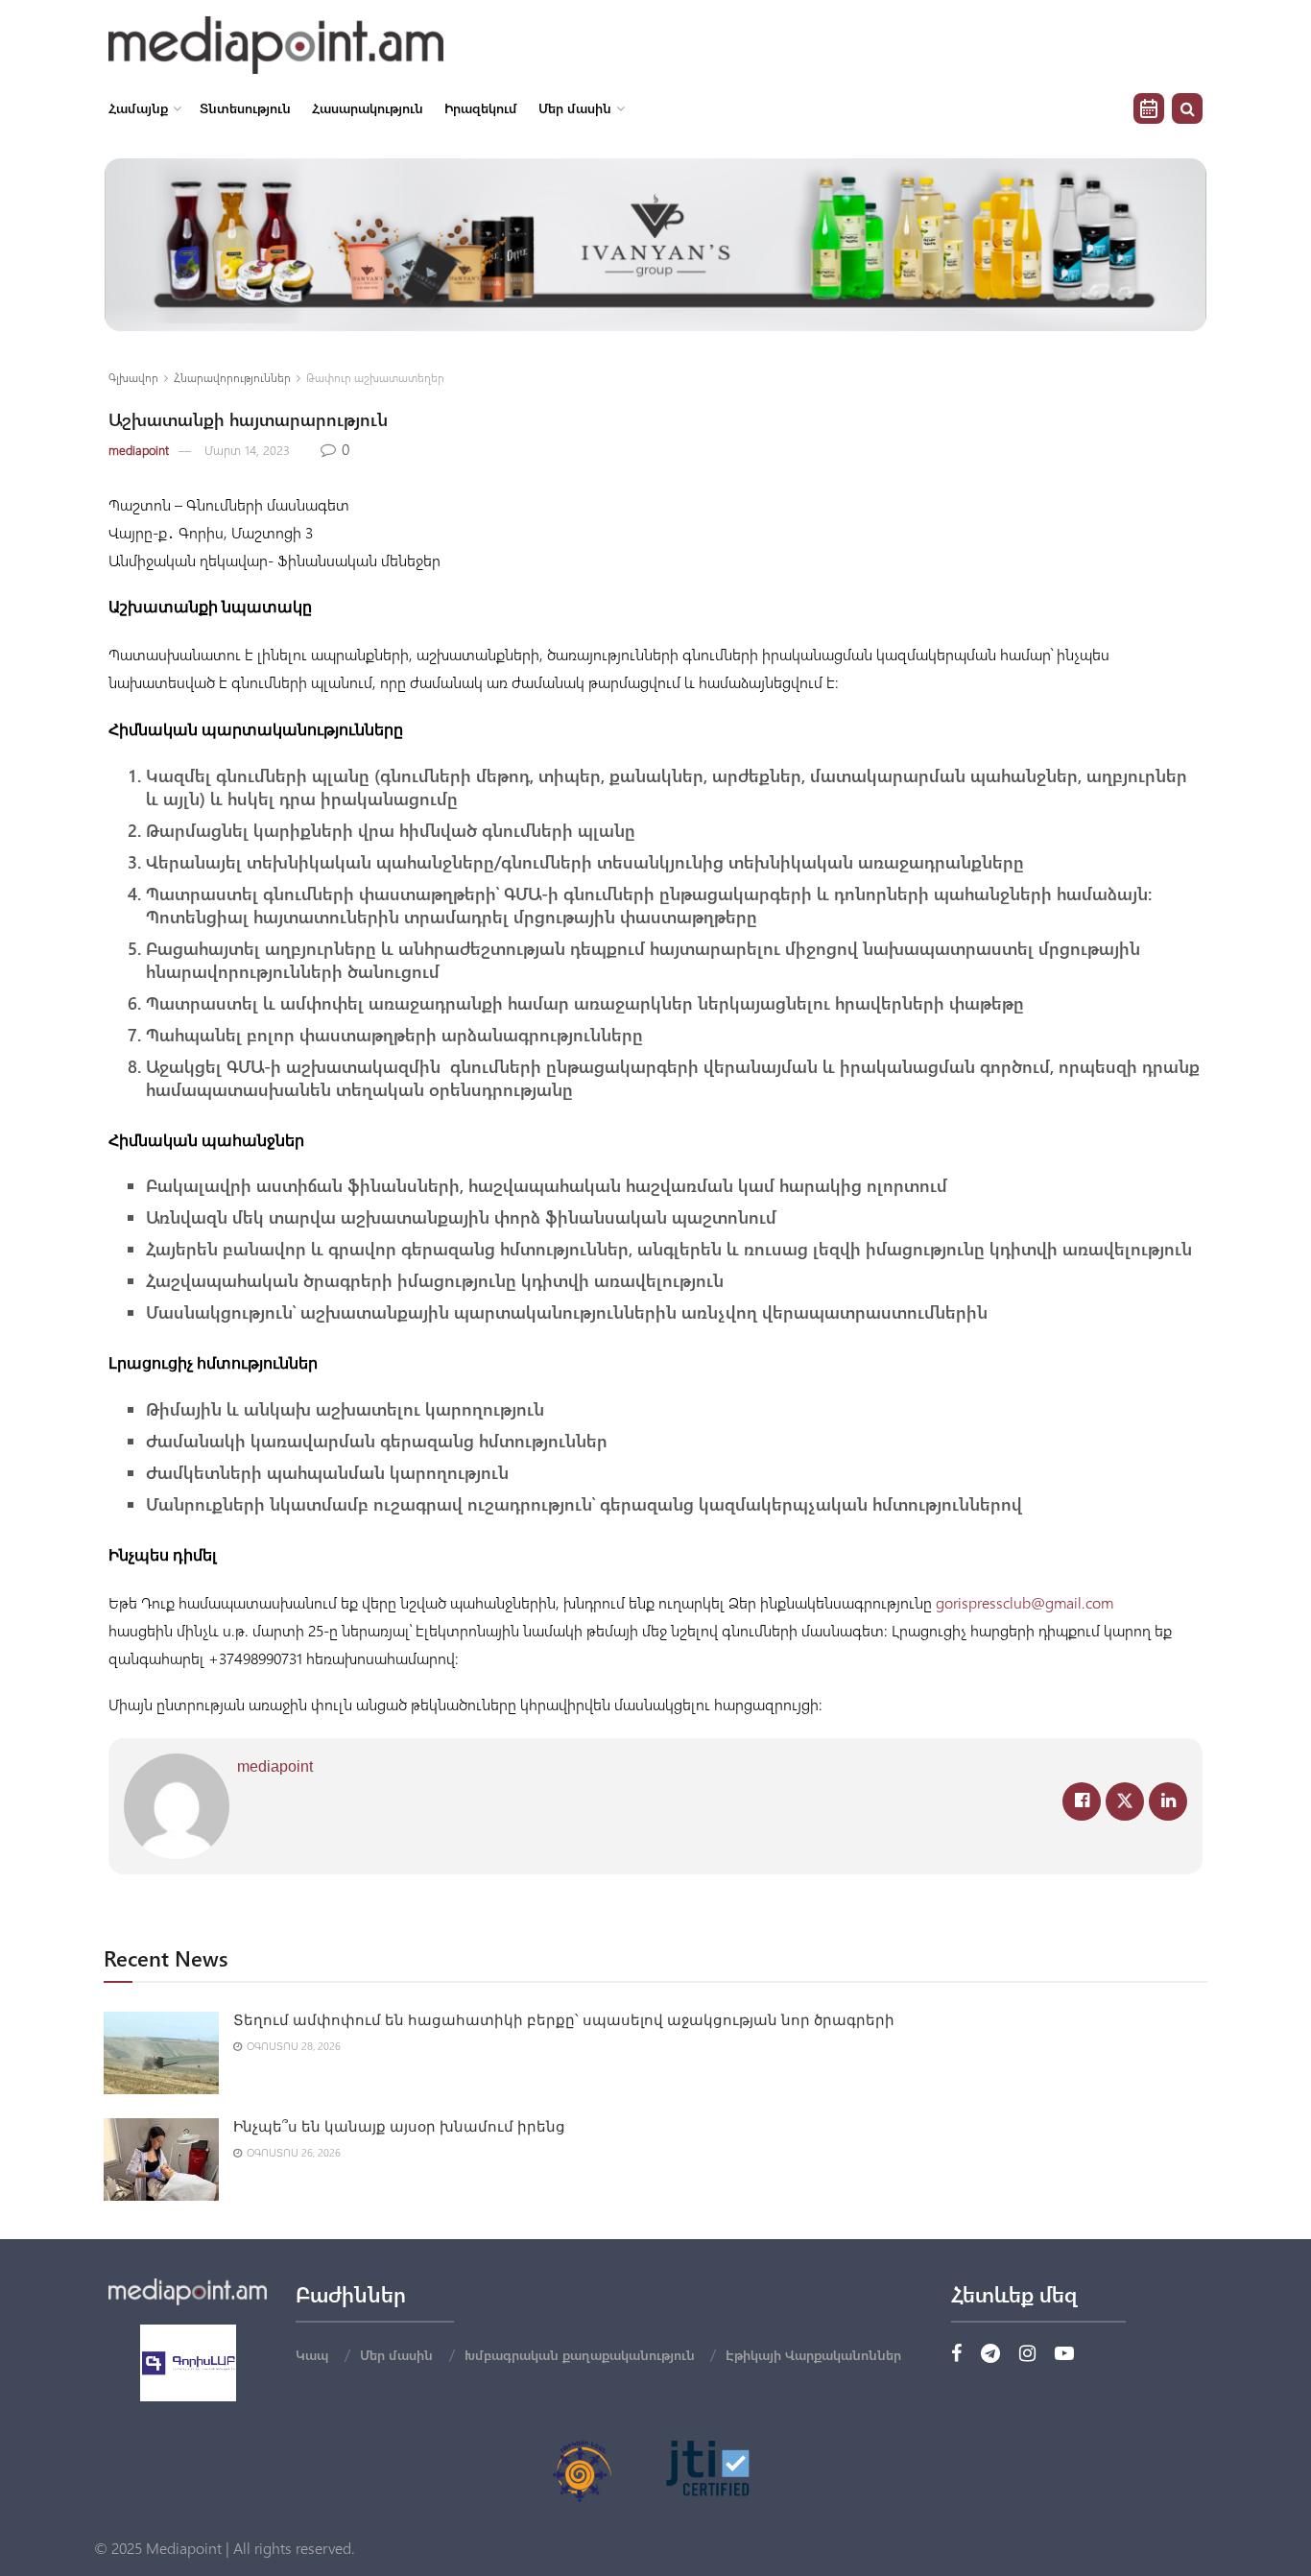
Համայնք (138, 108)
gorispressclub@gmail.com (1025, 1602)
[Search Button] (1187, 108)
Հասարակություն (368, 108)
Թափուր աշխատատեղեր (375, 377)
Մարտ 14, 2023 (247, 450)
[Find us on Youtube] (1064, 2354)
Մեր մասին (575, 108)
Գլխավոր (133, 377)
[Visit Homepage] (276, 45)
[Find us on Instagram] (1027, 2354)
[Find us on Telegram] (990, 2354)
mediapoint (139, 450)
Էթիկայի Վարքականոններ (813, 2355)
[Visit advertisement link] (655, 245)
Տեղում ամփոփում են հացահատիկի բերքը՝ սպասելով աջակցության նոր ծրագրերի (564, 2020)
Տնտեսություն (245, 108)
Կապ (312, 2355)
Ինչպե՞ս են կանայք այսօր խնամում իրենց (399, 2127)
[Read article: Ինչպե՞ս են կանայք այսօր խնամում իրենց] (161, 2159)
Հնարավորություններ (232, 377)
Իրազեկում (481, 108)
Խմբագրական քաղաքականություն (580, 2355)
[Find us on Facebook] (956, 2354)
